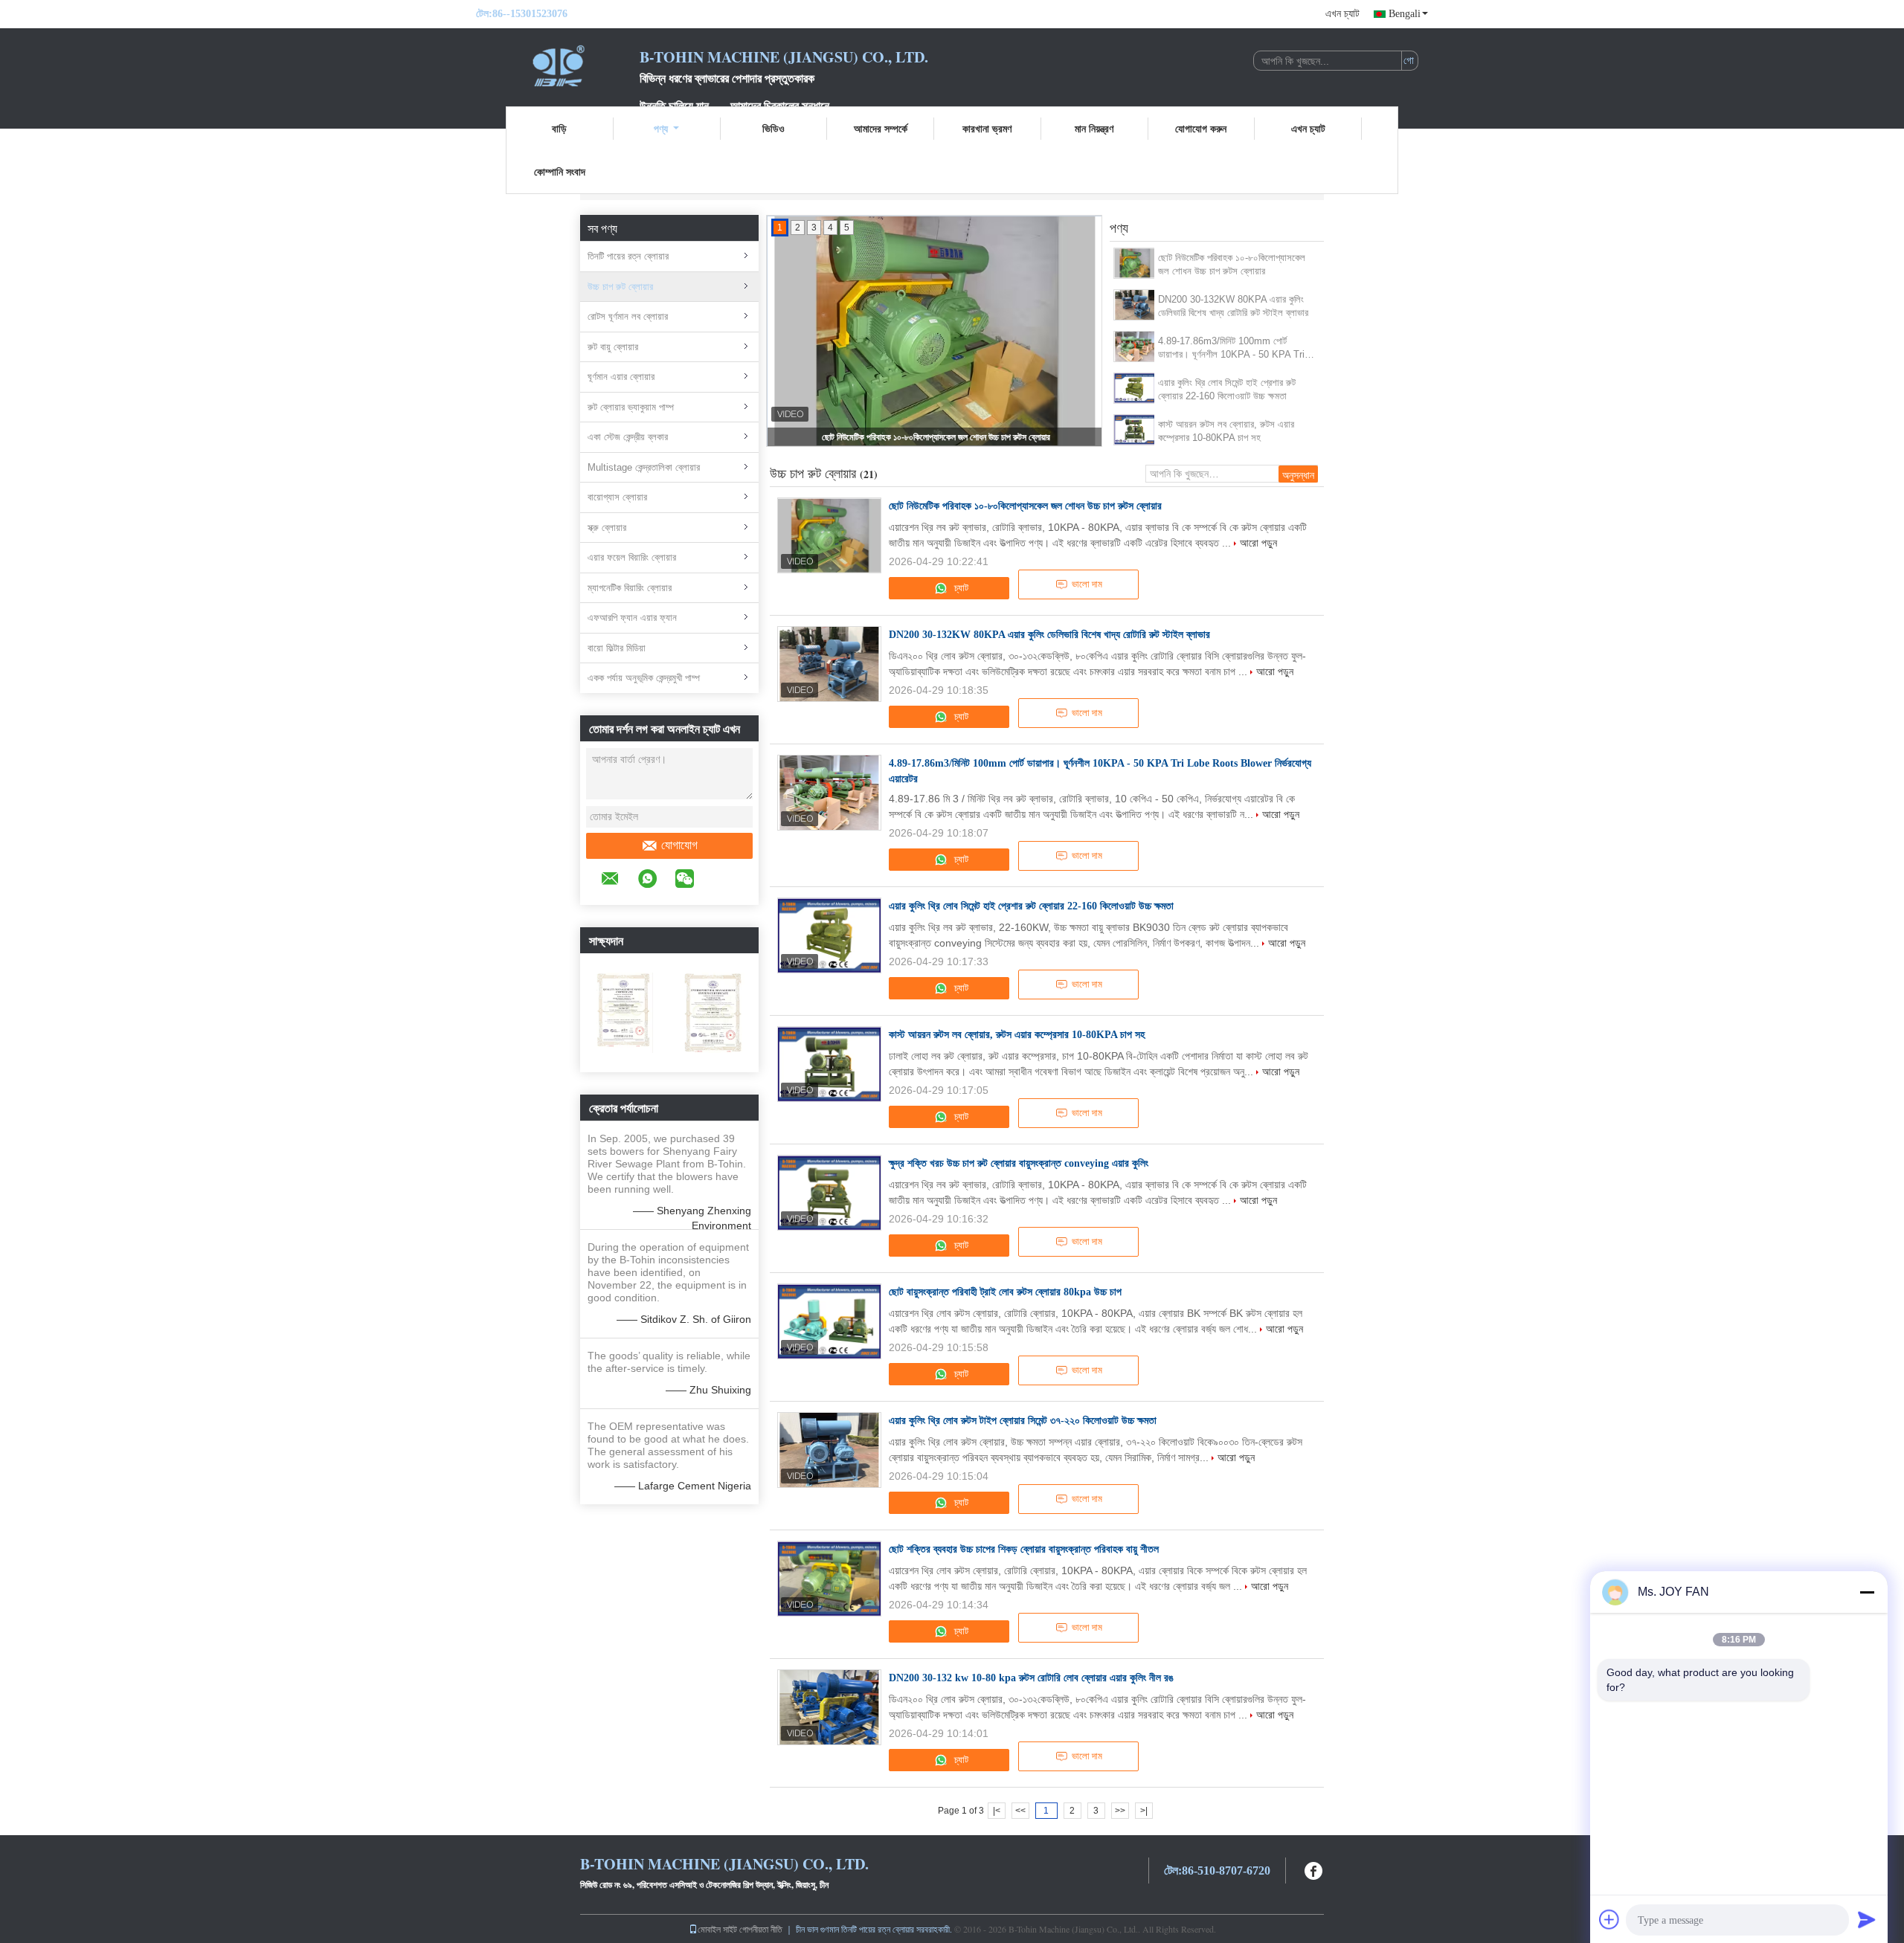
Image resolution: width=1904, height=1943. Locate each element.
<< (1020, 1811)
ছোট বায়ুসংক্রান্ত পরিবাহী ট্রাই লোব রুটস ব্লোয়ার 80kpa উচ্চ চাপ (1005, 1292)
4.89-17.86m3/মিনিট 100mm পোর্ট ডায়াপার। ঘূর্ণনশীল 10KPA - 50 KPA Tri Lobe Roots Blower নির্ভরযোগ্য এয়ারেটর (1232, 348)
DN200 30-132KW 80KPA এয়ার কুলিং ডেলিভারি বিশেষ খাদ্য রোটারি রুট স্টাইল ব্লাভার (1233, 306)
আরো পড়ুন (1258, 543)
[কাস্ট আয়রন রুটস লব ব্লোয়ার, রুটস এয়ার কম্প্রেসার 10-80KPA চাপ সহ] (1135, 430)
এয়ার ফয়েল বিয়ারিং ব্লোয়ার (632, 557)
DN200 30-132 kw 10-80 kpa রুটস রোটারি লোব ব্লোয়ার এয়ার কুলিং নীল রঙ (1031, 1678)
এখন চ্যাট (1342, 14)
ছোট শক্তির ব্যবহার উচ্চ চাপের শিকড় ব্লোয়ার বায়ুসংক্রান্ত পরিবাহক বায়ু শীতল (1024, 1549)
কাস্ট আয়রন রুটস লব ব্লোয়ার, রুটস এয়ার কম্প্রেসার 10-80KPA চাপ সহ (1226, 431)
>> (1120, 1811)
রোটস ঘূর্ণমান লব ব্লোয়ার (628, 316)
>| (1144, 1811)
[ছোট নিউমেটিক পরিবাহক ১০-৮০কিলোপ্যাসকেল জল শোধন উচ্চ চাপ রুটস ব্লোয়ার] (1135, 263)
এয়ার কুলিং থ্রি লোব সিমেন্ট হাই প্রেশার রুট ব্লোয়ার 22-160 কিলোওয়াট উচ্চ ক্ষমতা (1227, 389)
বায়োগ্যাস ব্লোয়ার (617, 497)
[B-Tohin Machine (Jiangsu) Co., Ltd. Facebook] (1314, 1869)
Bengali (1405, 14)
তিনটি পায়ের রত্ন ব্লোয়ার (628, 256)
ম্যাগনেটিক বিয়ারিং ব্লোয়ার (630, 588)
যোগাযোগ (679, 845)
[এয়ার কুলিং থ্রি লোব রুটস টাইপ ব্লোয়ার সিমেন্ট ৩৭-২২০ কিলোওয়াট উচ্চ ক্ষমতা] (829, 1450)
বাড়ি (559, 128)
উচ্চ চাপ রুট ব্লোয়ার (620, 287)
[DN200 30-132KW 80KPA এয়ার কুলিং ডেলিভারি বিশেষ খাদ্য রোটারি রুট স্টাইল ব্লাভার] (1135, 305)
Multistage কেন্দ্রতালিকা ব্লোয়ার (644, 467)
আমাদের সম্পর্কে (881, 128)
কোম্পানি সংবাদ (560, 171)
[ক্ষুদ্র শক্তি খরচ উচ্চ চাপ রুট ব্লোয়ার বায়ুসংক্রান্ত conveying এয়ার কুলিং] (829, 1193)
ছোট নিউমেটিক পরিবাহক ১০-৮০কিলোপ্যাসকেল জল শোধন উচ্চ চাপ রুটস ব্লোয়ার (936, 437)
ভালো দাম (1087, 584)
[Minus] (1867, 1592)
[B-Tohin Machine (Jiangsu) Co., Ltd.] (558, 65)
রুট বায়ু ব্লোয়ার (613, 347)
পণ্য (661, 128)
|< (997, 1811)
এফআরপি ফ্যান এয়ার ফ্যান (632, 618)
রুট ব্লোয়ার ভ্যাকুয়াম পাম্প (631, 407)
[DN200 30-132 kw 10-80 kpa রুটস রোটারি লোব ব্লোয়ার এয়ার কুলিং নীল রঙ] (829, 1707)
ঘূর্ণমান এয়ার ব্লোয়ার (621, 377)
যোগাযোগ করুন (1201, 128)
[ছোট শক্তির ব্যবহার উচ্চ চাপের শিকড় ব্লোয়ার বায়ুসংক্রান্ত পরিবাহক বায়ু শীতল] (829, 1579)
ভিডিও (773, 128)
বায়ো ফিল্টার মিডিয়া (617, 648)
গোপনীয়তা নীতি (761, 1929)
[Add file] (1609, 1919)
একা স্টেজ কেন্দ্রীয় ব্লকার (628, 437)
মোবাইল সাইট (717, 1929)
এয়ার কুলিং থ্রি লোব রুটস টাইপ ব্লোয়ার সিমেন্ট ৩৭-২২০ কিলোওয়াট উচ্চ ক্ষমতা (1023, 1421)
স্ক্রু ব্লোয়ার (607, 528)
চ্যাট (960, 588)
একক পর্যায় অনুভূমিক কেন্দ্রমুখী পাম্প (644, 678)
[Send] (1867, 1919)
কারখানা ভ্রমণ (987, 128)
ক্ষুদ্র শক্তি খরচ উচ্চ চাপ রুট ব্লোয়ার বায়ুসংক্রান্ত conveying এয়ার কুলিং (1019, 1163)
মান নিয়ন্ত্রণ (1094, 128)
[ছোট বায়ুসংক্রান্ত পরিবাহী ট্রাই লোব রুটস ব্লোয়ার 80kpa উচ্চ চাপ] (829, 1321)
